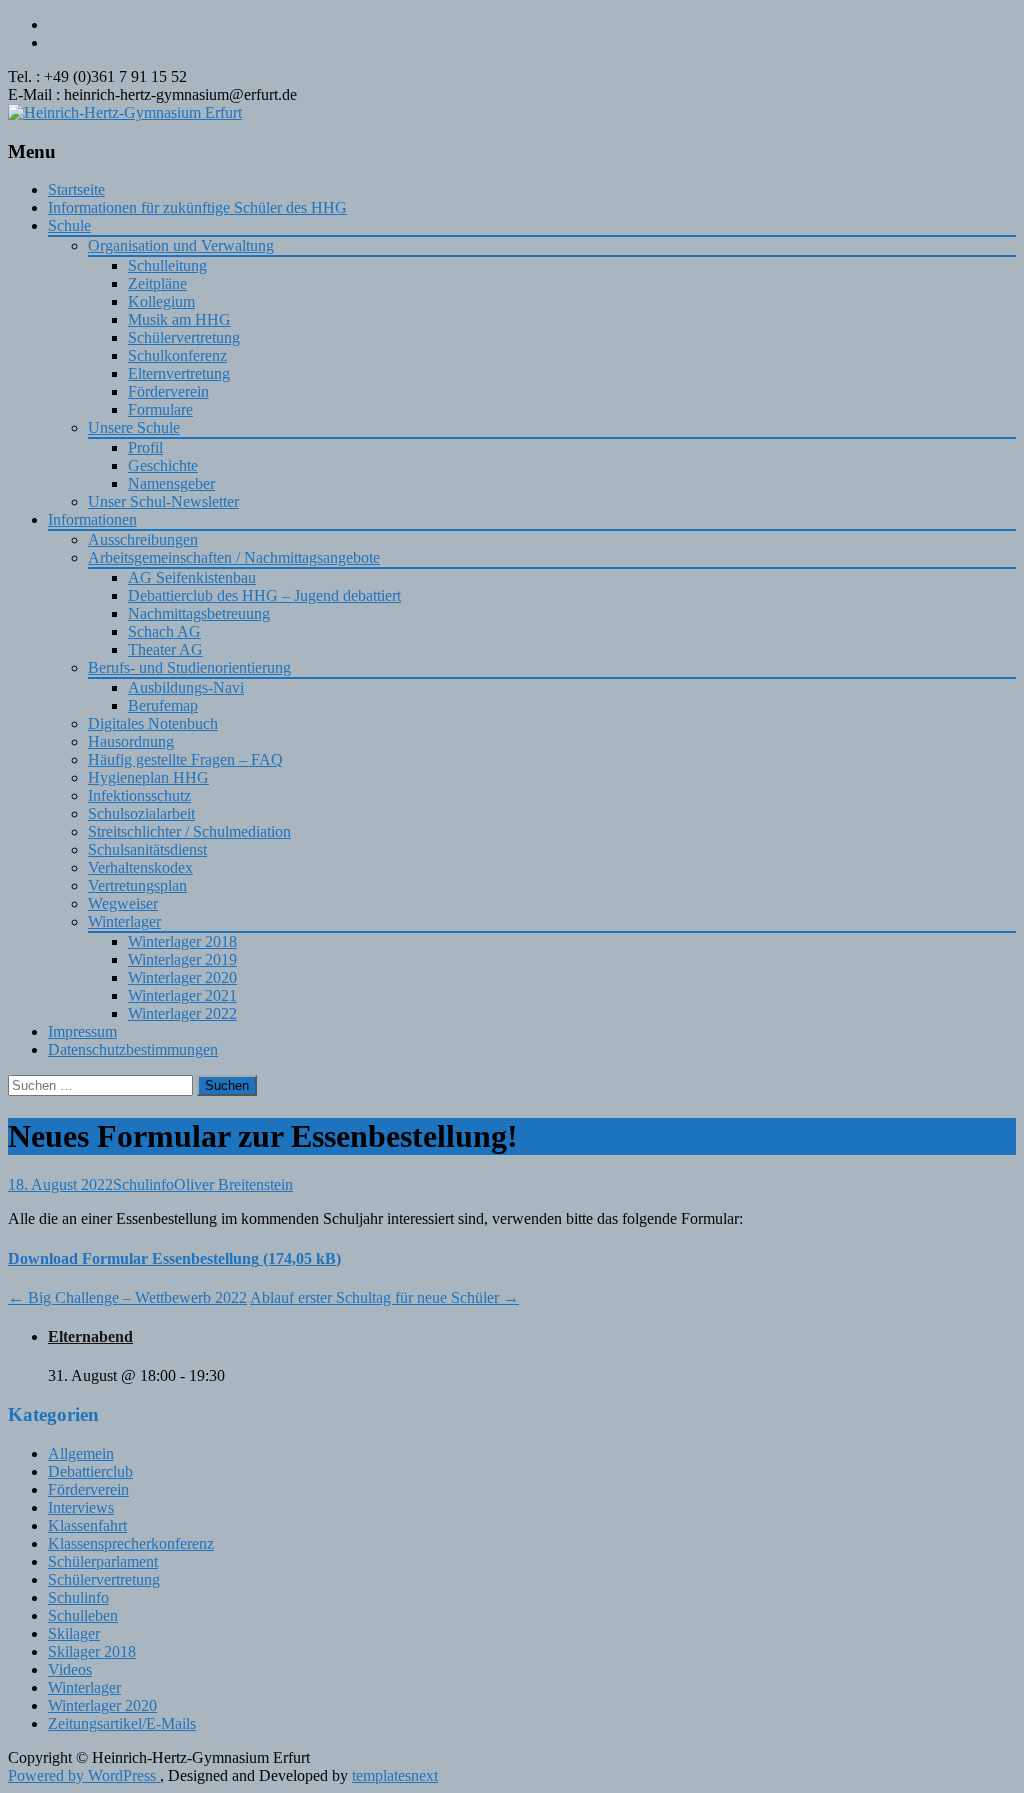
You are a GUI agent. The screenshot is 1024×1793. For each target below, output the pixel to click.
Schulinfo (143, 1184)
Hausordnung (131, 741)
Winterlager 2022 (182, 1013)
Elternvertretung (179, 373)
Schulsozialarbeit (141, 813)
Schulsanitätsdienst (147, 849)
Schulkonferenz (177, 355)
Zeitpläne (157, 283)
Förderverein (168, 391)
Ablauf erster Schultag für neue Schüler (384, 1297)
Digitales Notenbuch (153, 723)
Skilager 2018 (92, 1651)
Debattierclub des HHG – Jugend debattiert (264, 595)
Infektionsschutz (139, 795)
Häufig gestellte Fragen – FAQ (185, 759)
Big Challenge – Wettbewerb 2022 (127, 1297)
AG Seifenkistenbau (192, 577)
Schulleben (83, 1615)
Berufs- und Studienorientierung (189, 667)
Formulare (160, 409)
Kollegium (161, 301)
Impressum (82, 1031)
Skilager (74, 1633)
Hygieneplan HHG (148, 777)
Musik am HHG (179, 319)
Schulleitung (167, 265)
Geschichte (163, 465)
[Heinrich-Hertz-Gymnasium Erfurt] (125, 112)
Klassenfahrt (87, 1525)
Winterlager (124, 921)
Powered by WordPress (84, 1775)
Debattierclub (90, 1471)
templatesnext (395, 1775)
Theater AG (165, 649)
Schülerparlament (103, 1561)
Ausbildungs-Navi (186, 687)
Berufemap (163, 705)
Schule (69, 225)
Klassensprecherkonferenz (131, 1543)
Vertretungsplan (137, 885)
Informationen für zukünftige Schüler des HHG (197, 207)
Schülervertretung (184, 337)
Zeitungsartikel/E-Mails (122, 1723)
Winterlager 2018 (182, 941)
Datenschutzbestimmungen (133, 1049)
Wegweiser (123, 903)
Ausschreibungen (143, 539)
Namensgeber (171, 483)
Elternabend (90, 1336)
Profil (145, 447)
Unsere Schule (134, 427)
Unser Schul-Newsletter (163, 501)
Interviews (81, 1507)
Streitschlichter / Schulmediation (189, 831)
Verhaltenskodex (140, 867)
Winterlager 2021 (182, 995)
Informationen (92, 519)
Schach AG (164, 631)
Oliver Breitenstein (233, 1184)
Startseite (76, 189)
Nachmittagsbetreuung (199, 613)
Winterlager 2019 (182, 959)
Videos (70, 1669)
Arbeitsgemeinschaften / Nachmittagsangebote (234, 557)
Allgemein (81, 1453)
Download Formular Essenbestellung (133, 1258)
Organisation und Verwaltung (181, 245)
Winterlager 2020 (182, 977)
